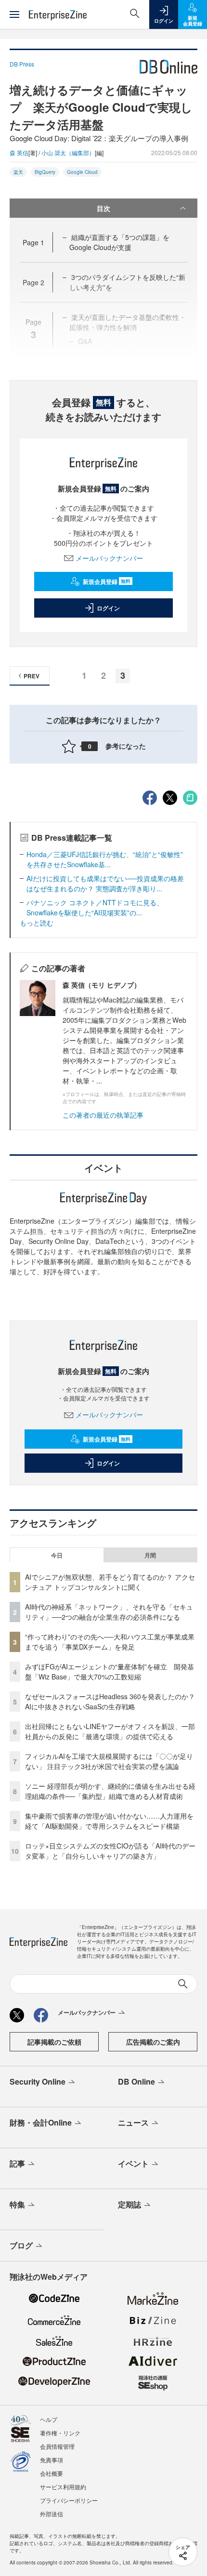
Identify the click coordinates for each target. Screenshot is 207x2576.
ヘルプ (49, 2419)
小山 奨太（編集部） (68, 152)
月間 (150, 1555)
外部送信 (52, 2514)
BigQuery (45, 172)
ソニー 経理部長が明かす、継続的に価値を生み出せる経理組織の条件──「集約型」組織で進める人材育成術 (110, 1791)
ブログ (21, 2245)
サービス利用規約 (63, 2487)
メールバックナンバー (109, 558)
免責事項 (52, 2460)
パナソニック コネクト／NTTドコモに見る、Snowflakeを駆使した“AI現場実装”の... (95, 907)
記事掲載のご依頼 (54, 2042)
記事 (17, 2163)
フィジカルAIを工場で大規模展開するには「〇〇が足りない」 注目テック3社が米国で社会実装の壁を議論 (109, 1761)
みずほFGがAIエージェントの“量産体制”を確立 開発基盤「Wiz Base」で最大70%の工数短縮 (110, 1671)
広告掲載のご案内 (153, 2042)
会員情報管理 (57, 2446)
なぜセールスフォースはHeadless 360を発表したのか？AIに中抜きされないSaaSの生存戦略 (110, 1701)
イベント (133, 2163)
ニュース (133, 2122)
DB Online (136, 2081)
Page (33, 242)
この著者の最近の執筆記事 (103, 1115)
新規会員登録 (107, 581)
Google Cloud (82, 172)
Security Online (38, 2081)
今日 (57, 1555)
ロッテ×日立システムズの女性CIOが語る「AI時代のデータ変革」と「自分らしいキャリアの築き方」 (110, 1851)
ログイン (108, 608)
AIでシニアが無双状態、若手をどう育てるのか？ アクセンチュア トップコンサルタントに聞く (110, 1582)
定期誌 (129, 2204)
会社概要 (52, 2473)
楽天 (18, 172)
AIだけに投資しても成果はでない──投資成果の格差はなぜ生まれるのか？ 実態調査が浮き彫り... (105, 883)
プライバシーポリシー (69, 2500)
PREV (32, 676)
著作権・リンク (60, 2433)
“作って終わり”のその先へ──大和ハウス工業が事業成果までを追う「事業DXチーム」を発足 (110, 1642)
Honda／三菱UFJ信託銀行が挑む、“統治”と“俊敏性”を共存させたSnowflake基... (105, 859)
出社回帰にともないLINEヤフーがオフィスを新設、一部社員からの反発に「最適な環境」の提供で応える (110, 1731)
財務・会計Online (41, 2122)
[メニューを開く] (14, 14)
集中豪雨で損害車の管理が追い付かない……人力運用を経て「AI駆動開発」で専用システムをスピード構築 (109, 1821)
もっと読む (37, 923)
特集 (17, 2204)
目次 (103, 208)
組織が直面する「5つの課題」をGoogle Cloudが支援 (119, 242)
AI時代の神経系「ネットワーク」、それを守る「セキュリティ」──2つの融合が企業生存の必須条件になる (109, 1612)
